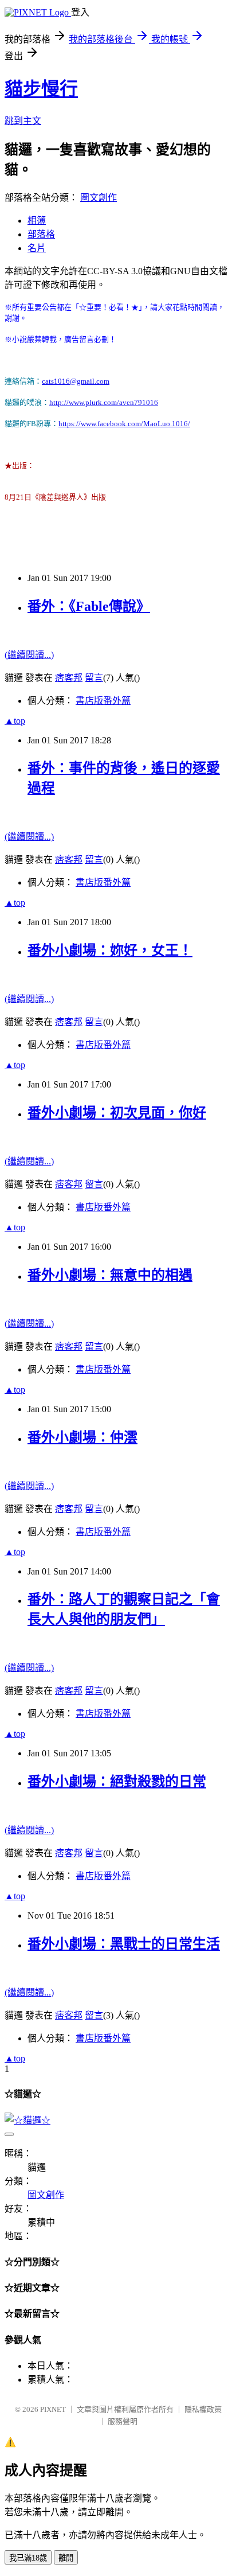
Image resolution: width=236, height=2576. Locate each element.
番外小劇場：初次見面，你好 (117, 1113)
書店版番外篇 (103, 701)
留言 (94, 678)
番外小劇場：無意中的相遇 (110, 1275)
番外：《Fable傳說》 (89, 606)
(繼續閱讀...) (29, 655)
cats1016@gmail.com (76, 381)
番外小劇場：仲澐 (82, 1437)
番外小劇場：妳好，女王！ (110, 950)
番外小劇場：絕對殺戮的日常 (117, 1782)
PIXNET (53, 2409)
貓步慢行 (41, 89)
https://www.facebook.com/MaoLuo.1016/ (124, 424)
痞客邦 (69, 678)
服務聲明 (123, 2421)
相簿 (37, 221)
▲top (15, 721)
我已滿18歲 (28, 2558)
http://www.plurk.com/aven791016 (104, 402)
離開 (66, 2558)
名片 (37, 248)
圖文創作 (99, 198)
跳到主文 (23, 121)
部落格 (41, 234)
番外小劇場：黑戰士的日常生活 (124, 1944)
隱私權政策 (203, 2409)
